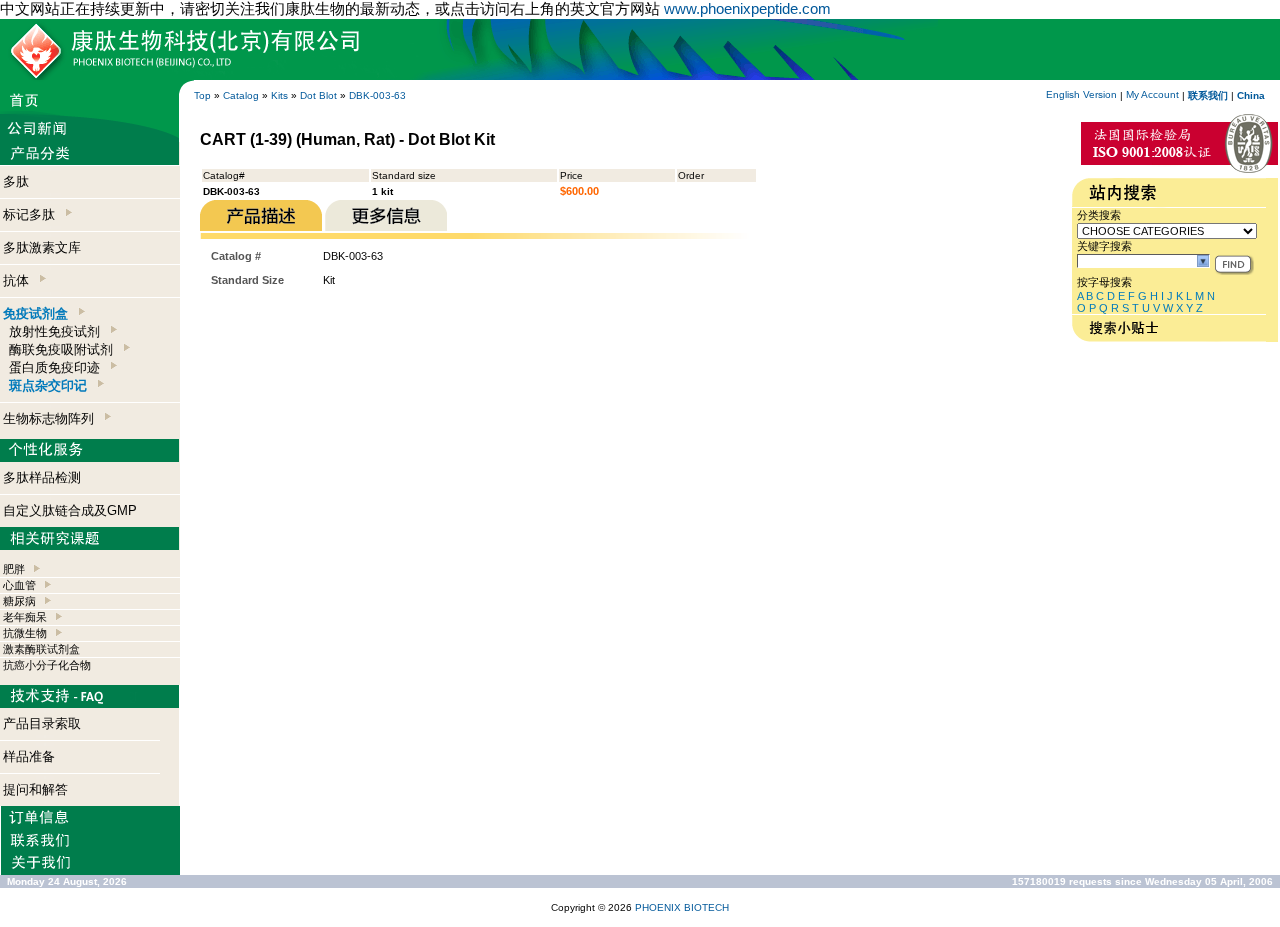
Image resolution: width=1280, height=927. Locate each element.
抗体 (20, 280)
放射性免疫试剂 (58, 331)
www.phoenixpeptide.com (747, 8)
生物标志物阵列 (52, 418)
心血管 (19, 585)
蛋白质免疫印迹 (58, 367)
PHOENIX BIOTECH (682, 907)
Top (202, 95)
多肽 (16, 181)
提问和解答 (35, 789)
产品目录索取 (42, 723)
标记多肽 (33, 214)
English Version (1081, 94)
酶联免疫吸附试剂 (65, 349)
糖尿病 (19, 601)
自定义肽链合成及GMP (70, 510)
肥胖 (14, 569)
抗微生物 (25, 633)
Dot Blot (318, 95)
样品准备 (29, 756)
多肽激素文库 (42, 247)
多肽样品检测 (42, 477)
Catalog (241, 95)
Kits (279, 95)
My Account (1152, 94)
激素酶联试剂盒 (41, 649)
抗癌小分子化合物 (47, 665)
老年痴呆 (25, 617)
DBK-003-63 (377, 95)
